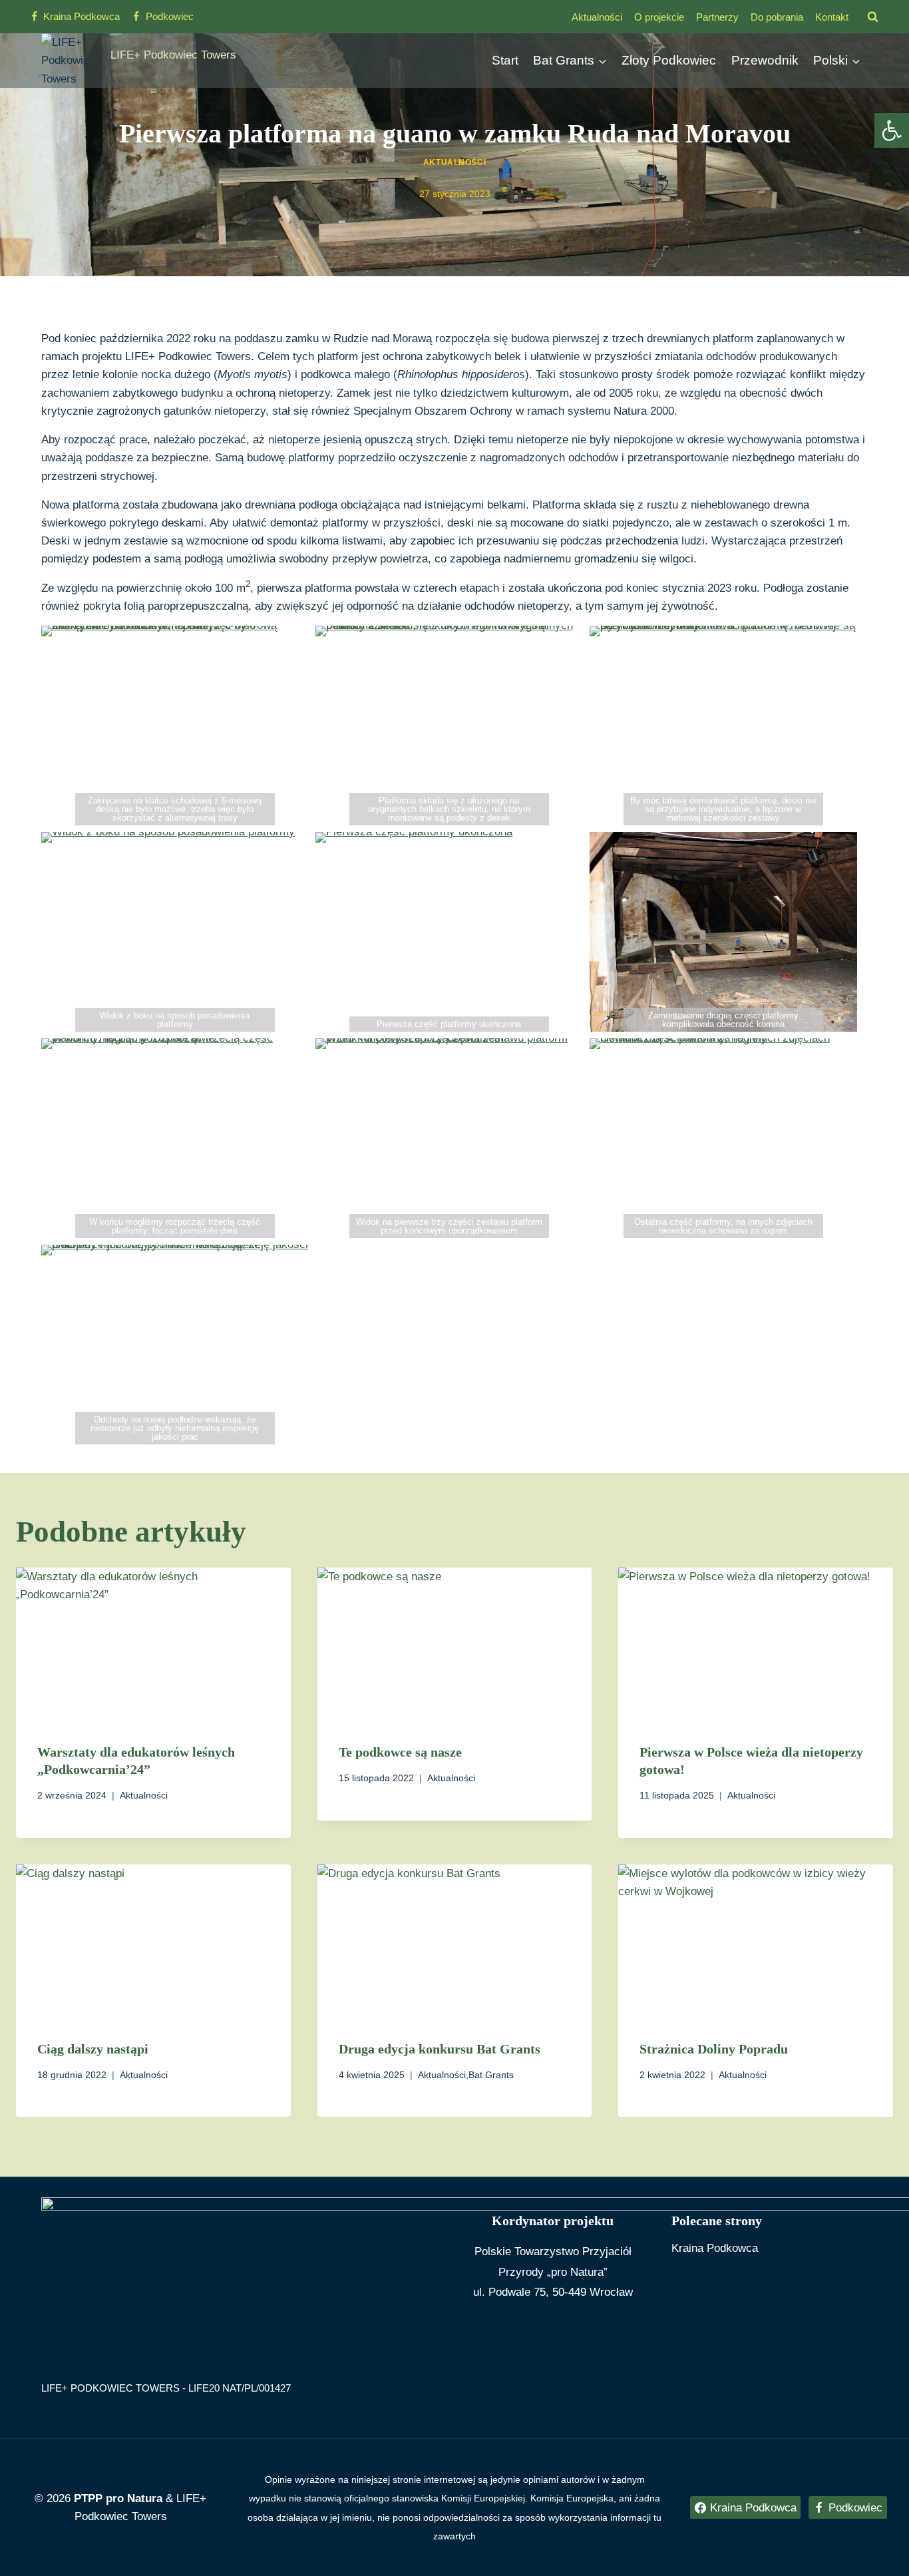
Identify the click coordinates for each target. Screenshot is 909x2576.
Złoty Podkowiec (669, 60)
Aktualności (597, 17)
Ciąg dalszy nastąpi (93, 2049)
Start (505, 60)
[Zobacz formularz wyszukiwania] (872, 17)
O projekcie (659, 17)
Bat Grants (491, 2075)
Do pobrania (777, 17)
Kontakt (832, 17)
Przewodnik (765, 60)
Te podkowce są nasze (400, 1752)
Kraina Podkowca (715, 2248)
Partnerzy (717, 17)
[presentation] (153, 1645)
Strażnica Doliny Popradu (714, 2049)
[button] (892, 130)
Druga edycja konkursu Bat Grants (440, 2049)
